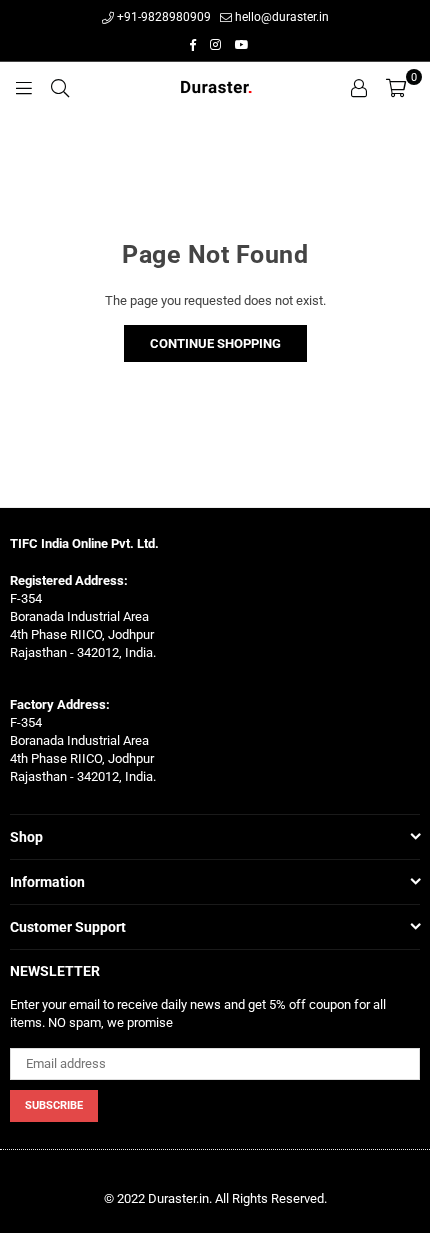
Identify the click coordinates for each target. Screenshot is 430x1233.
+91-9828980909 (162, 17)
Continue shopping (215, 343)
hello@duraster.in (280, 17)
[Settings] (359, 87)
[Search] (60, 87)
